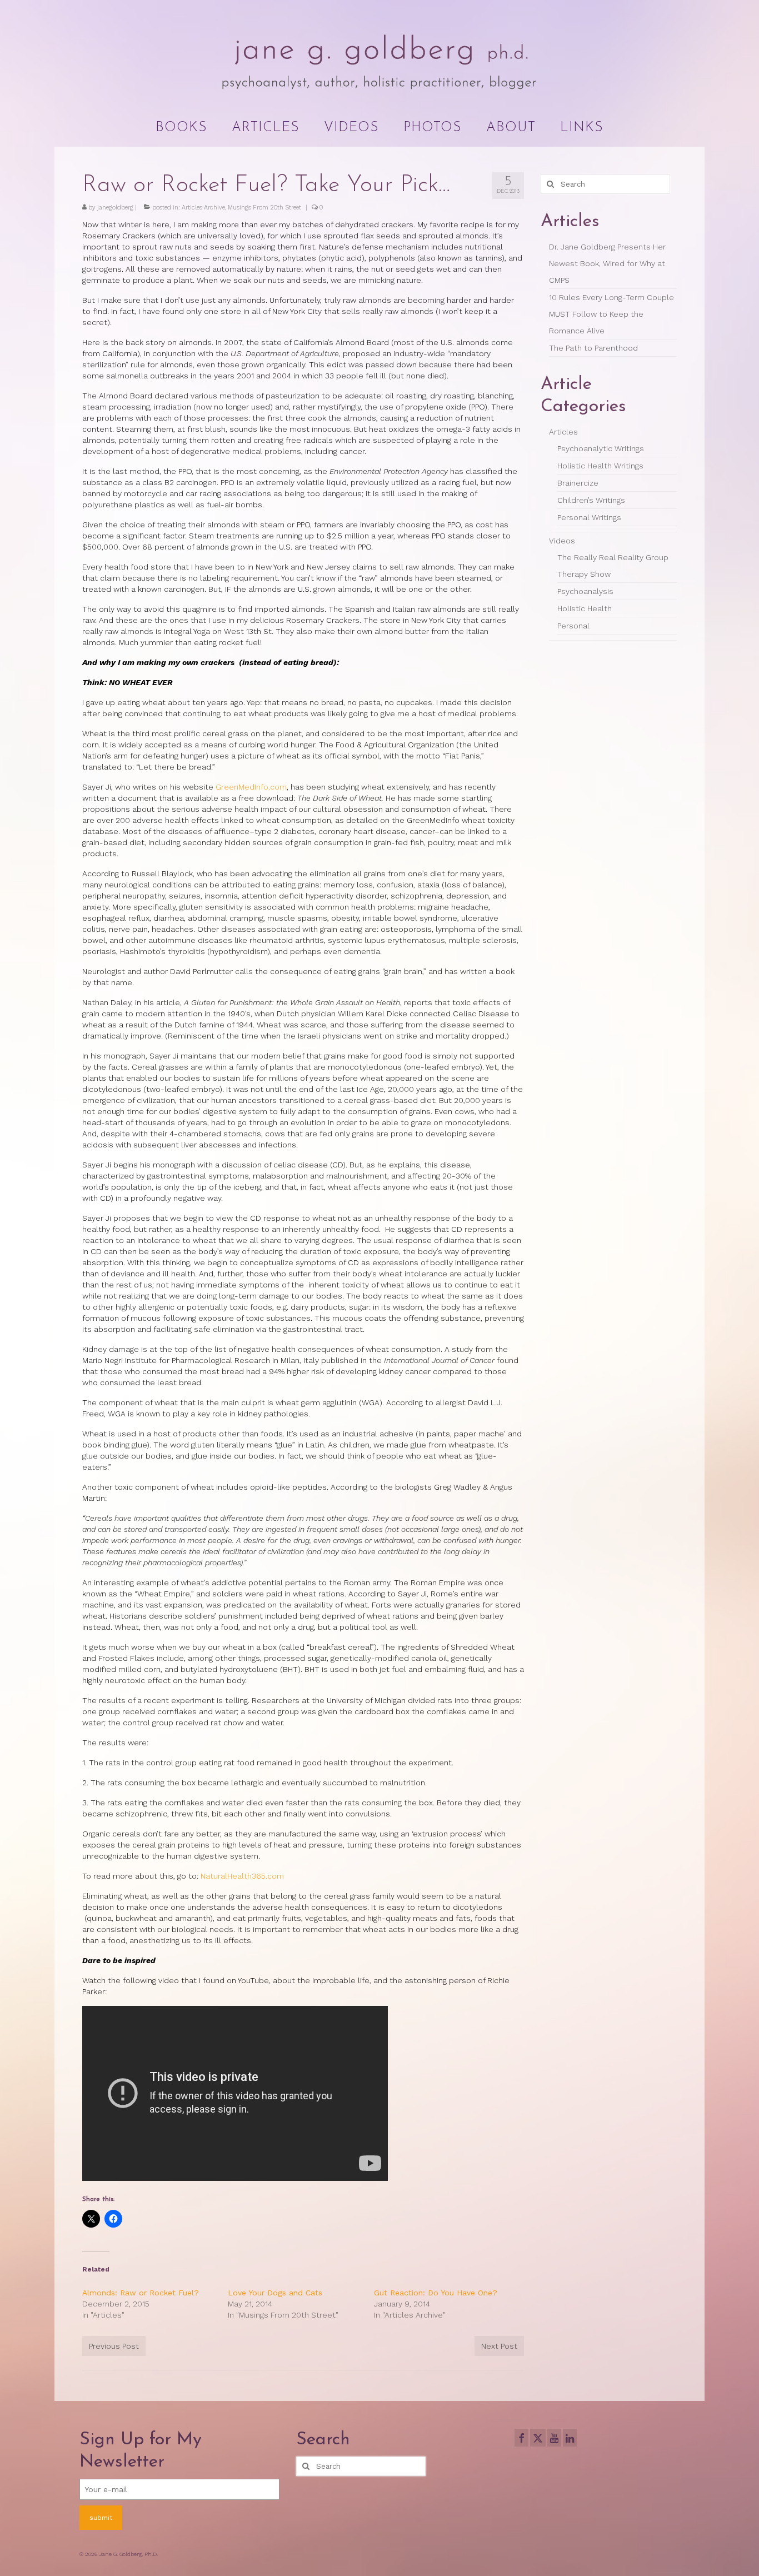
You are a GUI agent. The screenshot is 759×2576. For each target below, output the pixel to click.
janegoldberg (115, 208)
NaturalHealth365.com (242, 1876)
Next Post (499, 2346)
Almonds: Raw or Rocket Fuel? (141, 2293)
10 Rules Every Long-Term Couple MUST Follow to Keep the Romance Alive (611, 314)
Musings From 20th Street (264, 208)
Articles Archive (203, 208)
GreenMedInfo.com (251, 787)
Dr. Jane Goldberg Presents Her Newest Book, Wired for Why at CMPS (607, 263)
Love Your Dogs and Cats (275, 2293)
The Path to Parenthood (593, 348)
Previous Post (114, 2346)
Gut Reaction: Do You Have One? (436, 2293)
